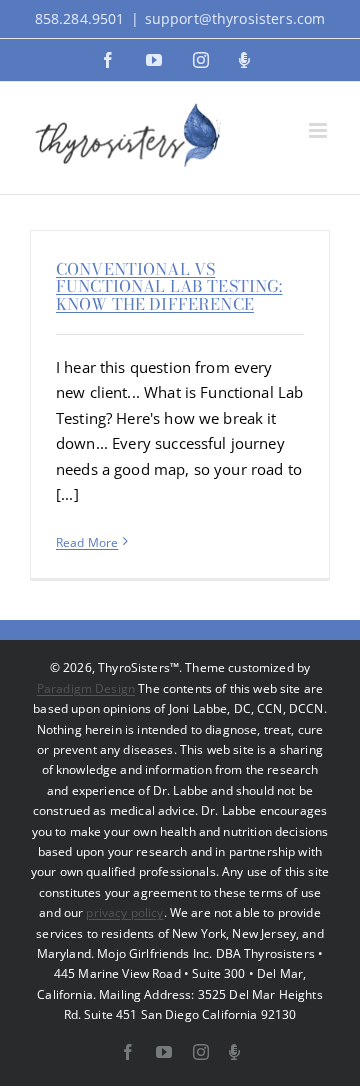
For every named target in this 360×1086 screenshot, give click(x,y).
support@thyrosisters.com (235, 18)
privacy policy (124, 912)
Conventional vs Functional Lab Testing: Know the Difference (169, 286)
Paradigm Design (86, 688)
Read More (87, 542)
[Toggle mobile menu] (319, 130)
